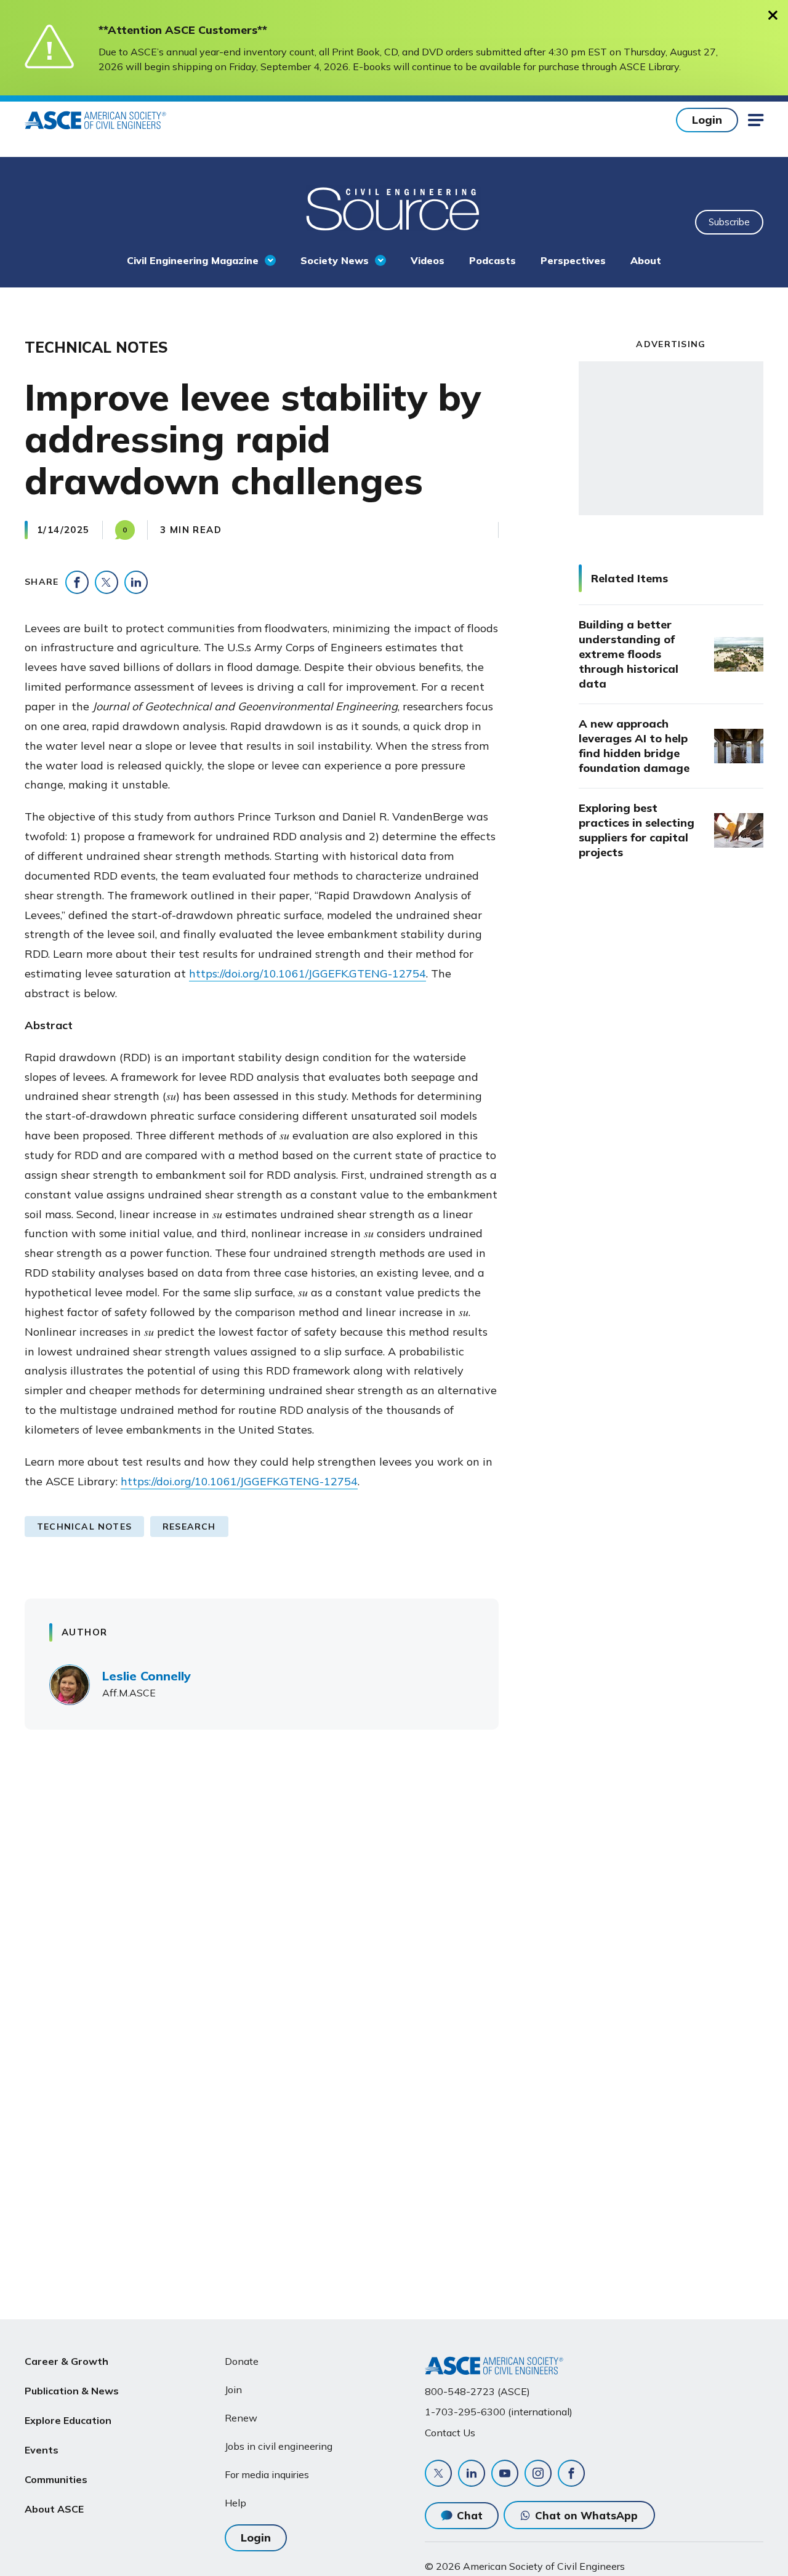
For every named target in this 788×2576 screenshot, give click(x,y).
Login (707, 120)
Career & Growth (66, 2361)
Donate (242, 2361)
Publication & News (72, 2391)
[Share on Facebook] (77, 582)
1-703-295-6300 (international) (499, 2412)
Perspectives (573, 260)
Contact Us (450, 2433)
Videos (428, 260)
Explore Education (68, 2420)
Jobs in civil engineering (279, 2446)
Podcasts (492, 260)
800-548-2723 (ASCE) (477, 2391)
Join (233, 2389)
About (646, 260)
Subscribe (729, 222)
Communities (56, 2479)
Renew (241, 2418)
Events (42, 2450)
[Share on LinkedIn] (136, 582)
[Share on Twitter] (107, 582)
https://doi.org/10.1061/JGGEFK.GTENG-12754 (308, 973)
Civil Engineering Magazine (193, 260)
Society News (335, 260)
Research (189, 1527)
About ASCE (54, 2509)
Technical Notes (84, 1527)
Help (235, 2503)
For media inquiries (267, 2474)
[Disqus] (394, 1920)
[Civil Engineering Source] (394, 207)
